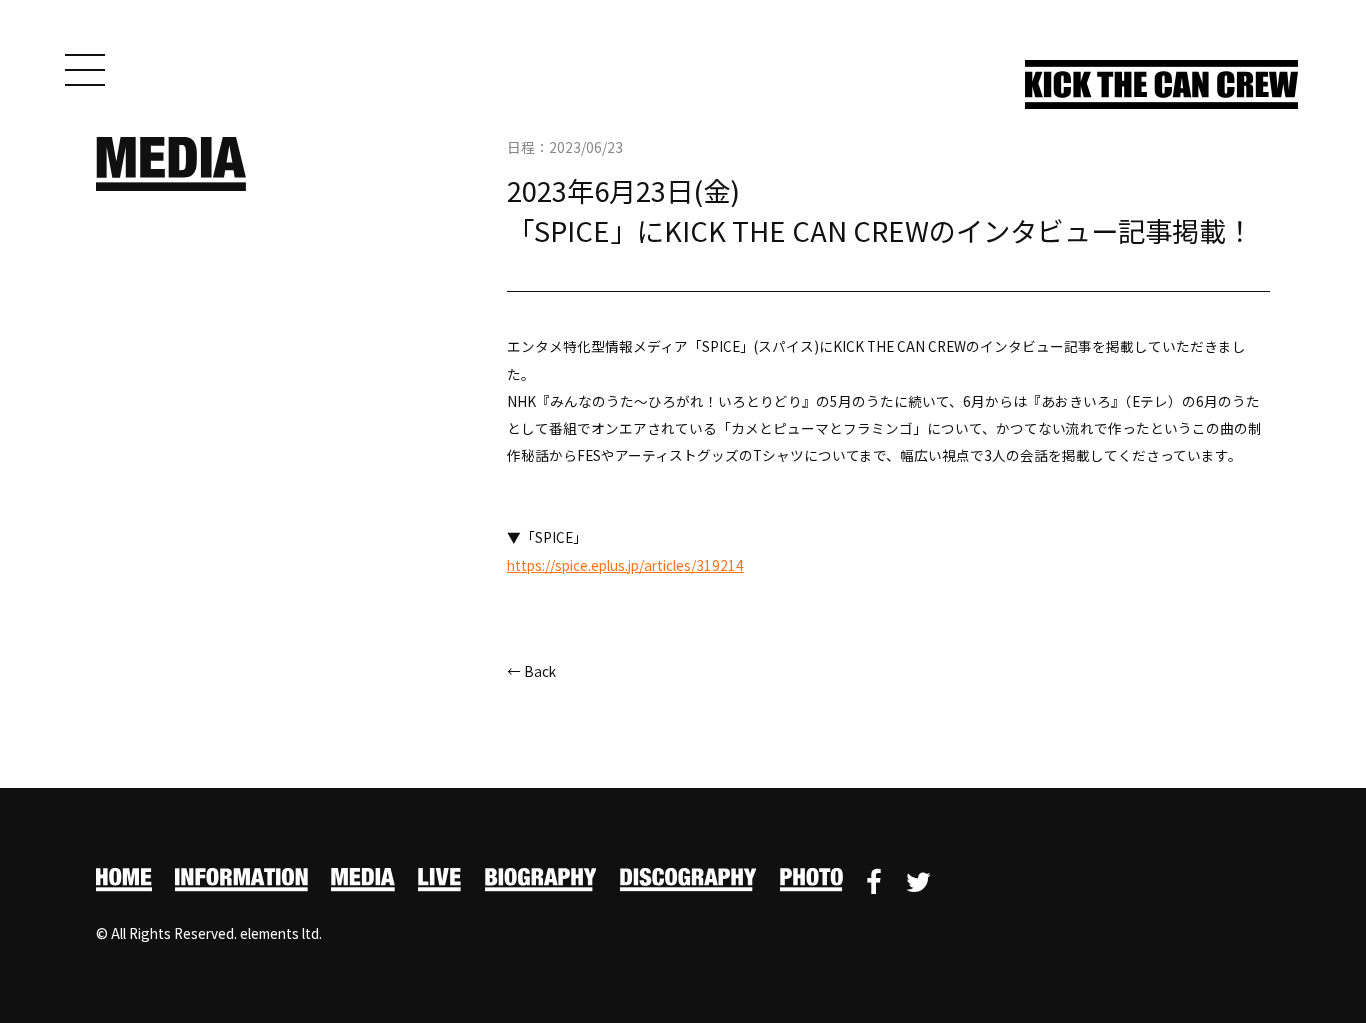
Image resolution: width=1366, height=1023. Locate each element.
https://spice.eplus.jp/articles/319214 (625, 565)
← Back (531, 671)
